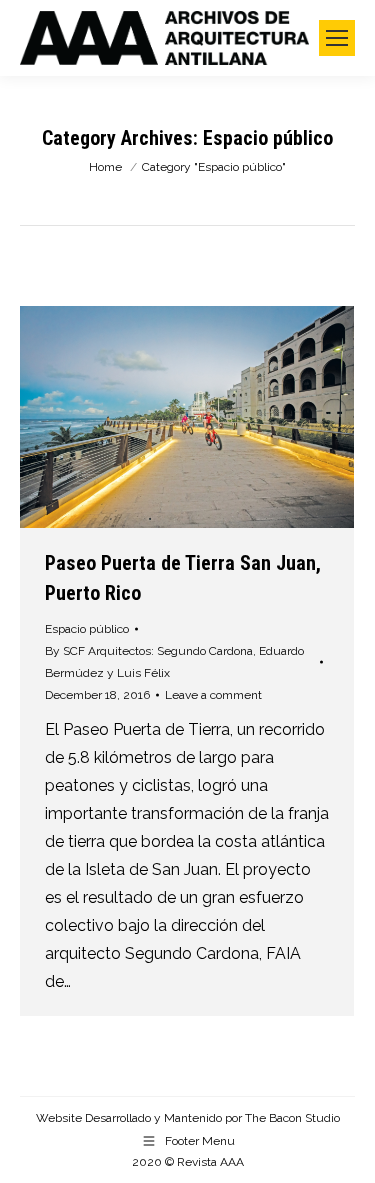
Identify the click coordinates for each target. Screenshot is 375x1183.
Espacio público (87, 629)
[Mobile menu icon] (337, 38)
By (174, 662)
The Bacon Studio (292, 1118)
